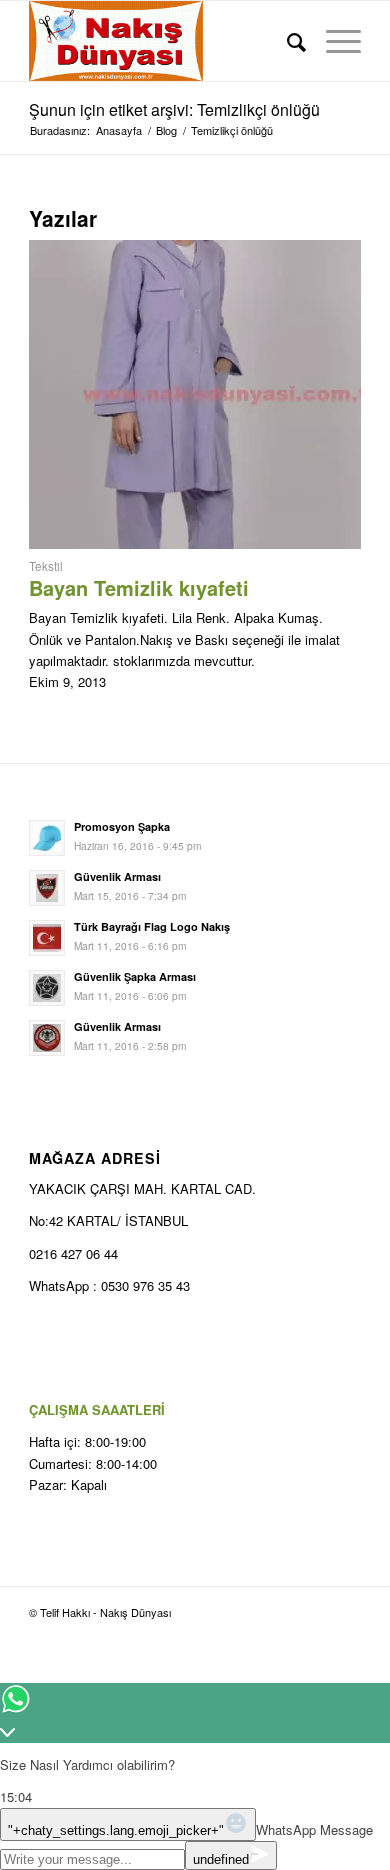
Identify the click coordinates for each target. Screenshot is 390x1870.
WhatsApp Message (314, 1829)
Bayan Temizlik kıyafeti (139, 587)
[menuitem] (286, 41)
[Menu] (333, 41)
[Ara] (286, 41)
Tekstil (46, 566)
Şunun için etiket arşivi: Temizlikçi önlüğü (174, 109)
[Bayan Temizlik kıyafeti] (195, 543)
